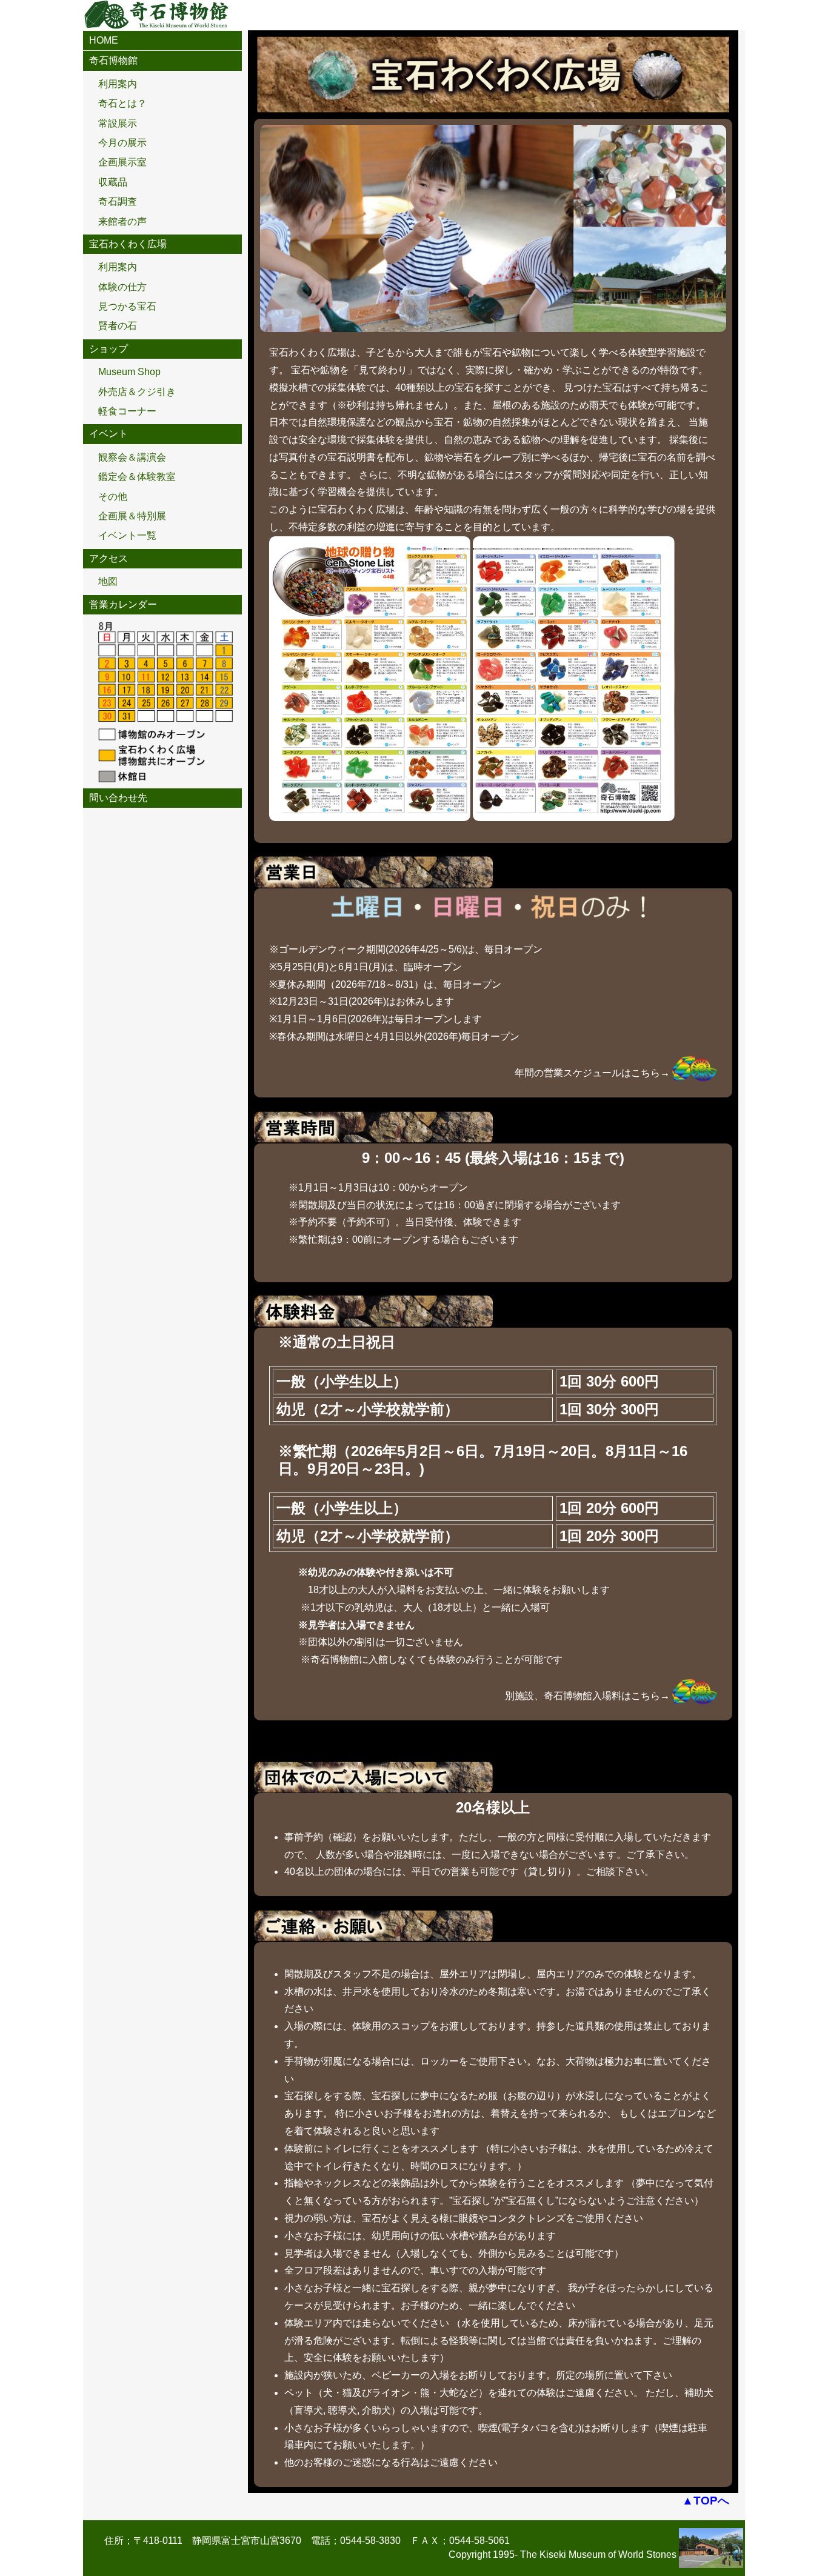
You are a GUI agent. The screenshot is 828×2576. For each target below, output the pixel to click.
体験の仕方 (122, 287)
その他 (113, 497)
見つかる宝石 (127, 306)
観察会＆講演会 (132, 457)
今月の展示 (122, 143)
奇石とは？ (122, 103)
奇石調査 (118, 201)
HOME (104, 40)
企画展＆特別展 (132, 516)
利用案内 (118, 84)
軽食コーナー (127, 411)
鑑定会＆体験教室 (137, 477)
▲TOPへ (706, 2501)
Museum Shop (129, 372)
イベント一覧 (127, 535)
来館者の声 (122, 221)
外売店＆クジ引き (137, 392)
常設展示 (118, 123)
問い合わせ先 (118, 798)
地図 (108, 581)
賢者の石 (118, 326)
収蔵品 (113, 182)
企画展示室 (122, 162)
